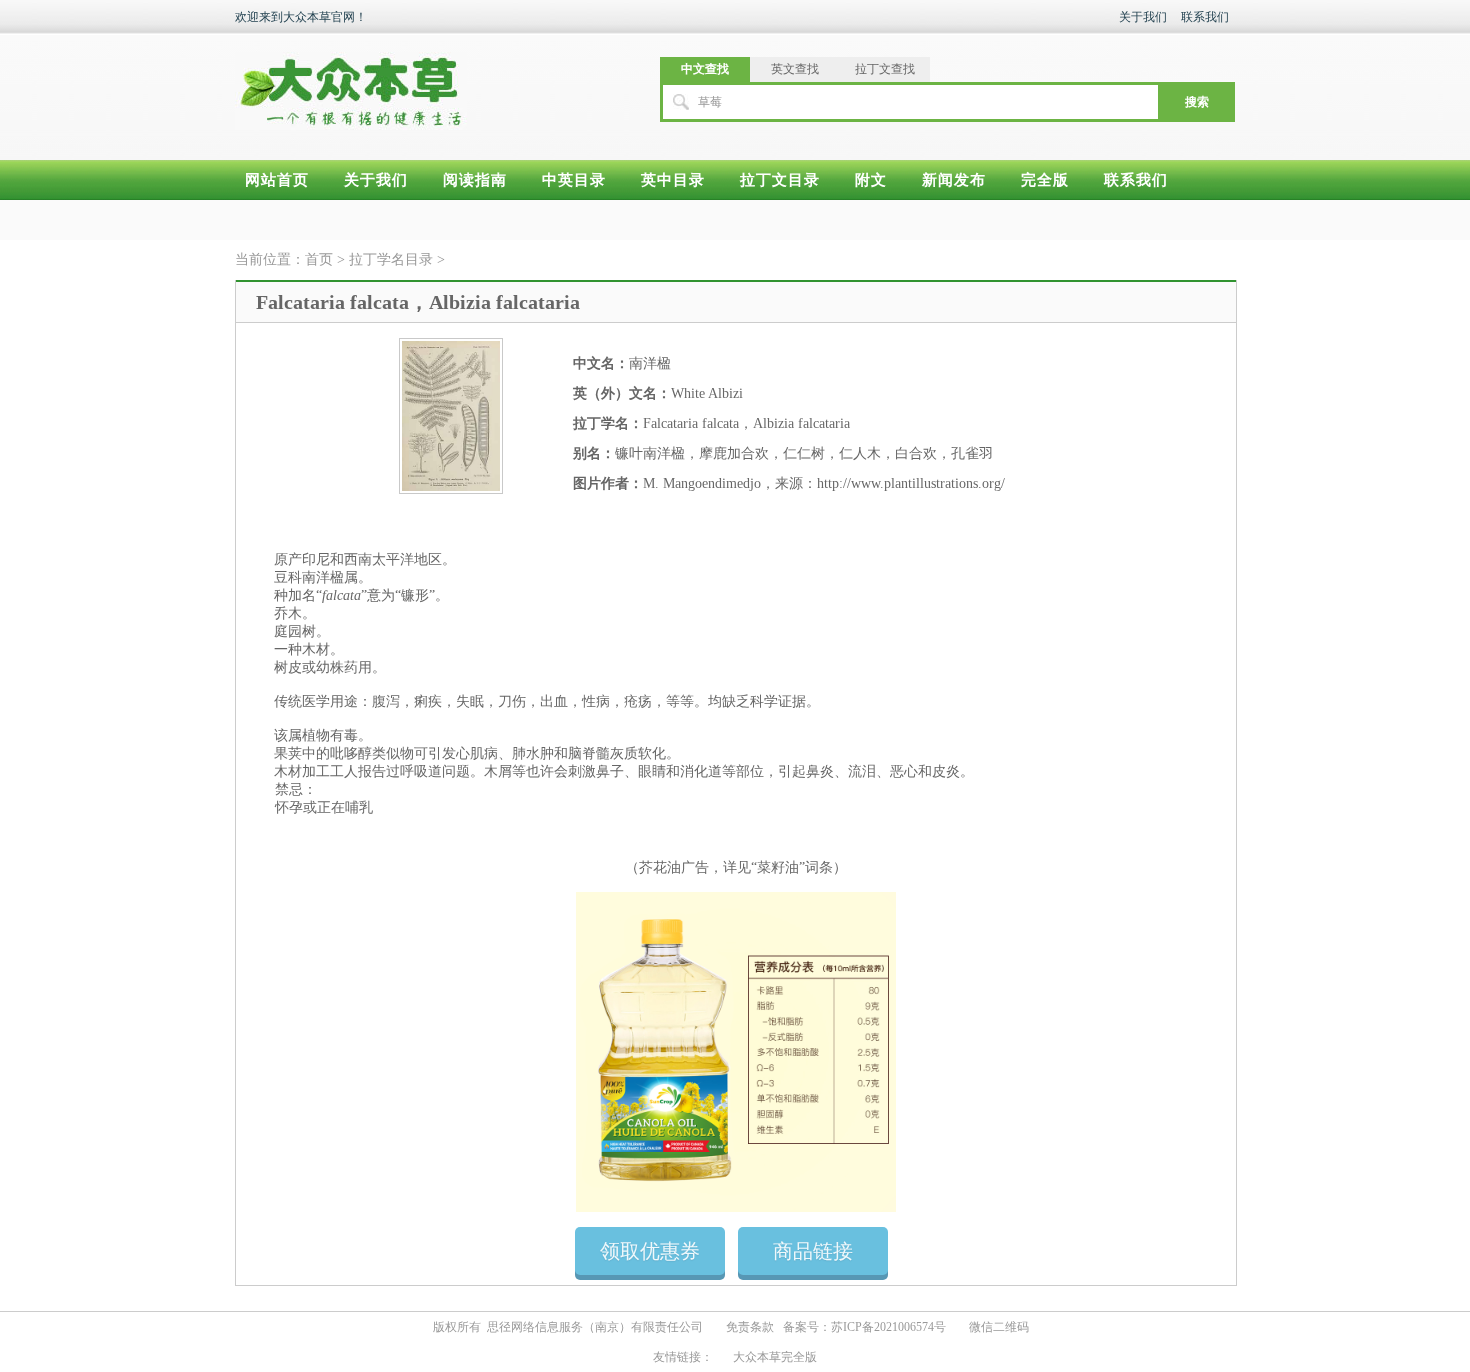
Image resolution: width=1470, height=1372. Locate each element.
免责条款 (750, 1327)
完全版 (1045, 180)
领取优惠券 (650, 1250)
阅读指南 (475, 180)
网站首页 (277, 180)
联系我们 (1205, 17)
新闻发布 (954, 180)
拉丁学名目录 (393, 259)
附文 (871, 180)
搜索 (1197, 102)
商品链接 (813, 1250)
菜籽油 (778, 867)
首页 (319, 259)
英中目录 (673, 180)
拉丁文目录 (780, 180)
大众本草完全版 (775, 1357)
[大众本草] (351, 82)
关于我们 (1143, 17)
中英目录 (574, 180)
